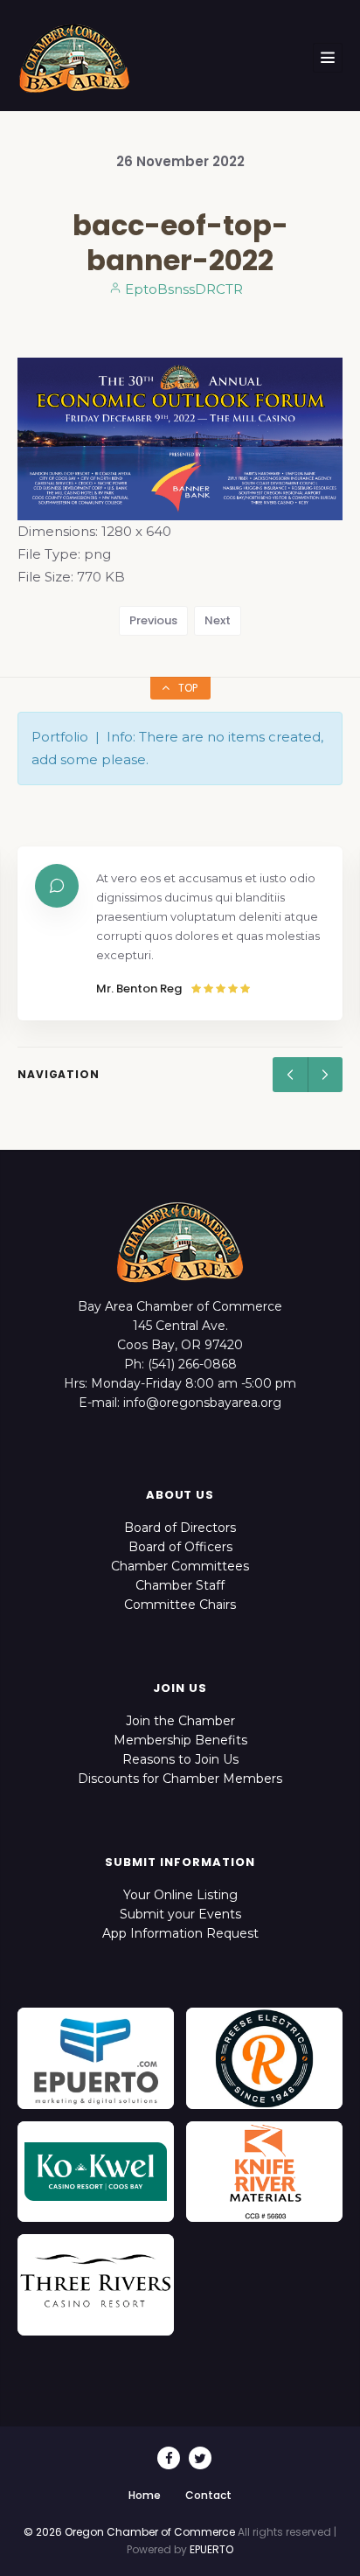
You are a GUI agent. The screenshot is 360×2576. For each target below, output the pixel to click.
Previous (153, 620)
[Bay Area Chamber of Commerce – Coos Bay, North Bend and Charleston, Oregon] (74, 58)
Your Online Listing (180, 1895)
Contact (208, 2495)
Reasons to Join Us (180, 1759)
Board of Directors (180, 1528)
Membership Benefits (180, 1740)
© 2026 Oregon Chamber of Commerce (129, 2532)
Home (145, 2495)
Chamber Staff (180, 1585)
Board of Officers (180, 1547)
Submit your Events (180, 1914)
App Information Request (180, 1933)
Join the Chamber (180, 1721)
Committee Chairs (180, 1605)
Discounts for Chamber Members (180, 1779)
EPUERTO (211, 2549)
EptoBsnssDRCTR (182, 289)
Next (218, 620)
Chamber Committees (180, 1566)
